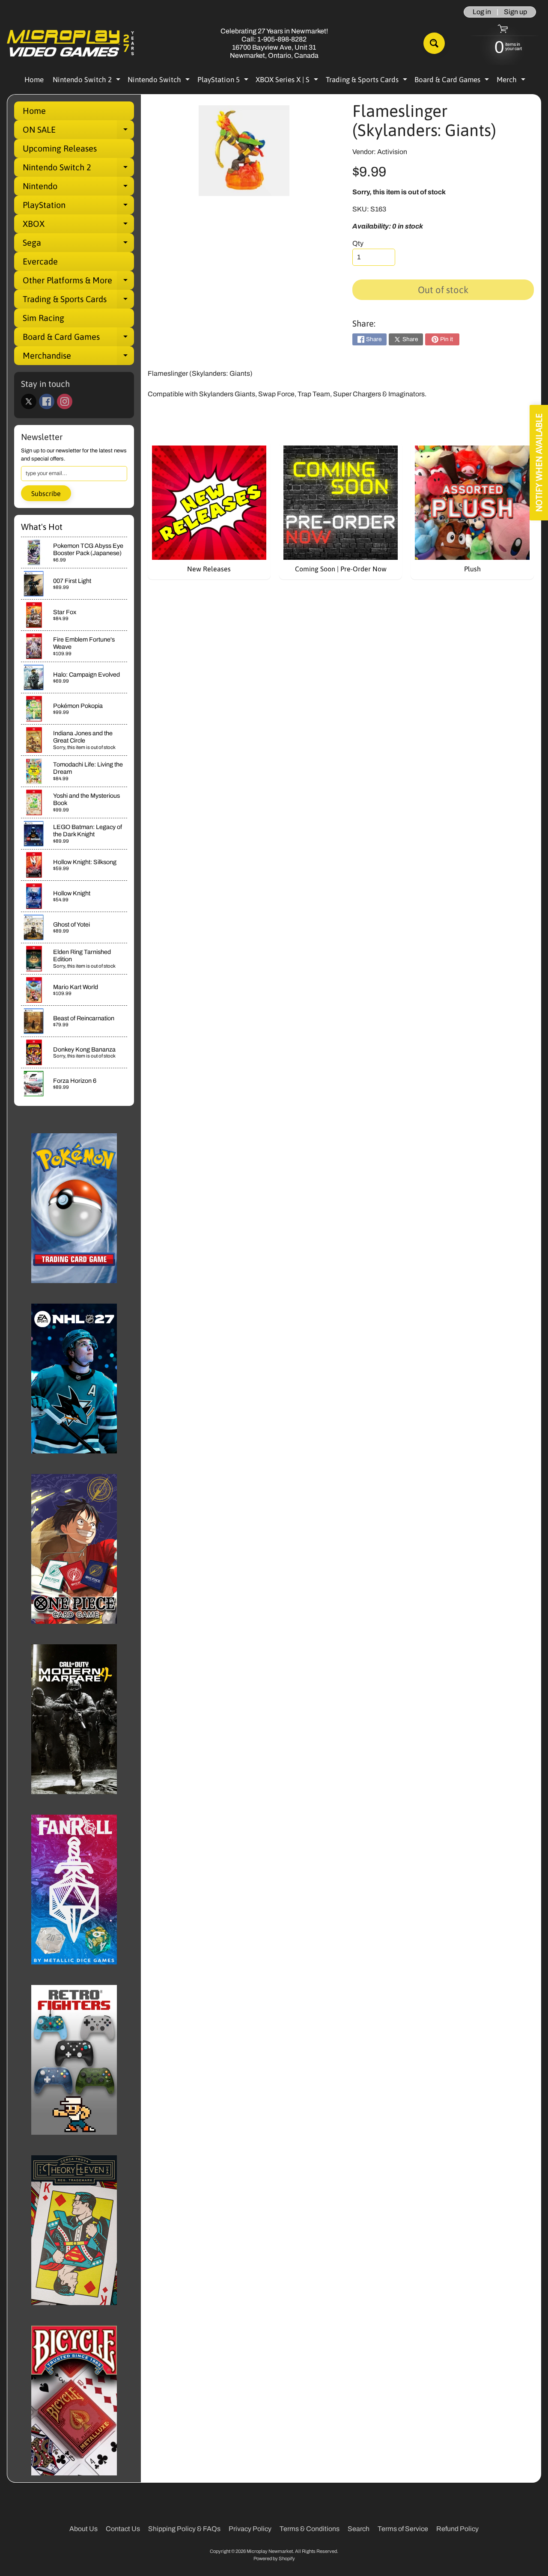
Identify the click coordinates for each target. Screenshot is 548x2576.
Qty (358, 243)
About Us (83, 2529)
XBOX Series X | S (288, 81)
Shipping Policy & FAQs (184, 2529)
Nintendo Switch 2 (88, 81)
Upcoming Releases (60, 148)
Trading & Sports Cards (368, 81)
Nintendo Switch (160, 81)
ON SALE (78, 132)
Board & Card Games (453, 81)
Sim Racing (43, 318)
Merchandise (78, 358)
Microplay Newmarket (270, 2551)
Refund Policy (457, 2529)
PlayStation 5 (224, 81)
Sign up (515, 12)
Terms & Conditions (310, 2529)
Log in (482, 12)
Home (34, 80)
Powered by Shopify (274, 2558)
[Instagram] (65, 401)
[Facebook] (47, 401)
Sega (78, 245)
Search (359, 2529)
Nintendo (78, 188)
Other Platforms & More (78, 282)
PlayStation (78, 207)
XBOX (78, 226)
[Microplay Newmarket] (71, 43)
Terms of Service (403, 2529)
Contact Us (123, 2529)
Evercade (40, 261)
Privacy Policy (250, 2529)
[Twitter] (29, 401)
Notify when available (539, 463)
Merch (512, 81)
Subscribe (46, 493)
